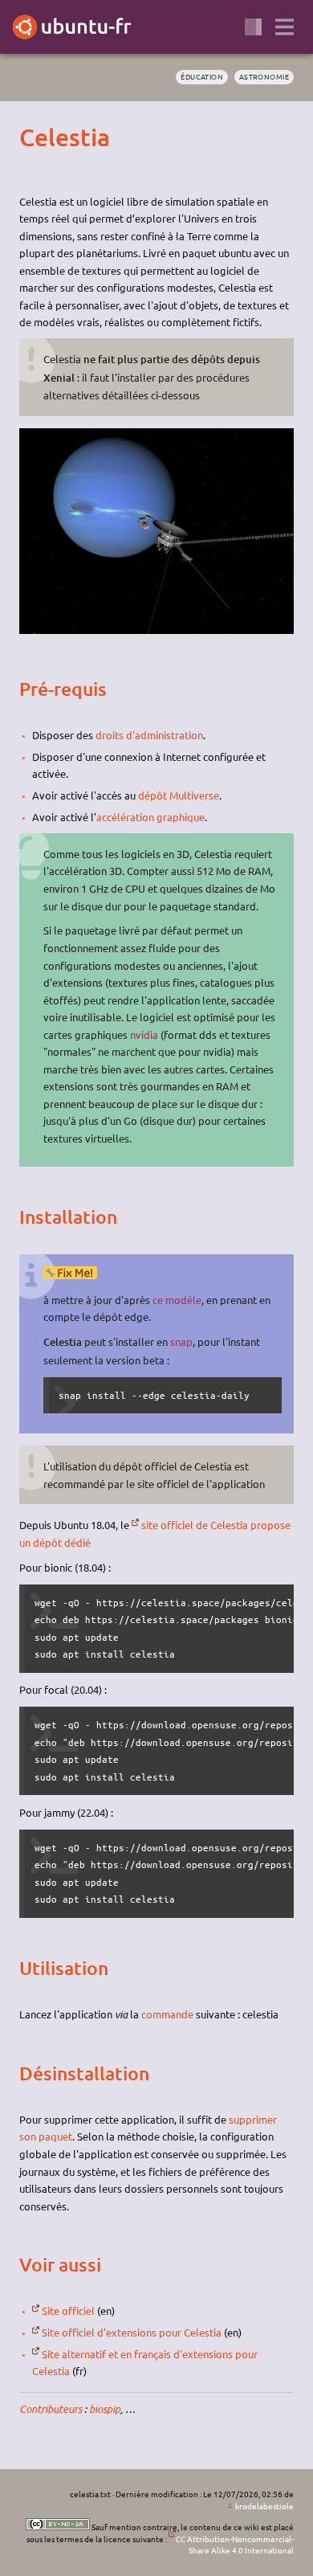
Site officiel (68, 2310)
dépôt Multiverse (179, 795)
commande (167, 2014)
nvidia (144, 1034)
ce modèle (177, 1300)
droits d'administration (149, 735)
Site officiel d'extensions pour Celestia (132, 2332)
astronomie (264, 76)
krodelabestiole (264, 2506)
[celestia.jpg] (156, 630)
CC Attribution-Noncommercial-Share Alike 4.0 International (235, 2545)
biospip (105, 2409)
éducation (202, 76)
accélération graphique (150, 817)
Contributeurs (51, 2409)
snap (181, 1341)
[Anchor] (33, 137)
